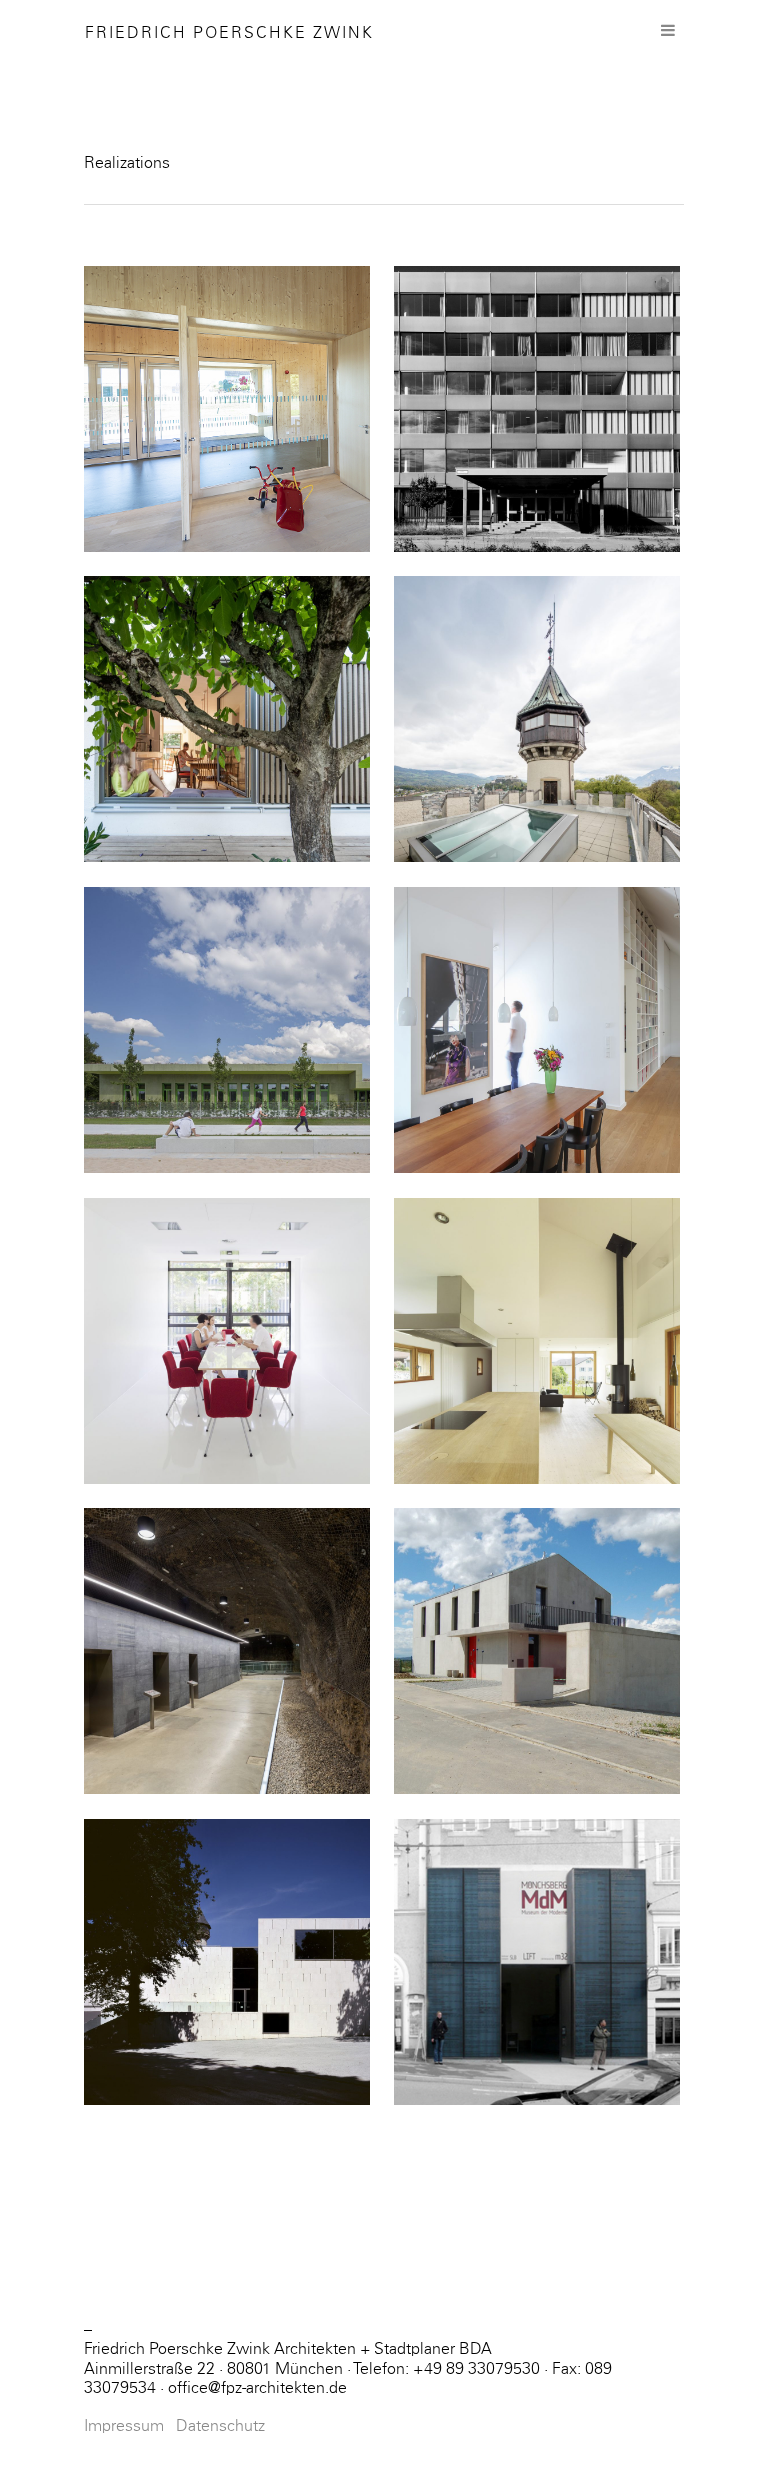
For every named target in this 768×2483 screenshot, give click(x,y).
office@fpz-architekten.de (257, 2388)
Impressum (124, 2426)
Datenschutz (220, 2426)
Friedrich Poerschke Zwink (229, 33)
